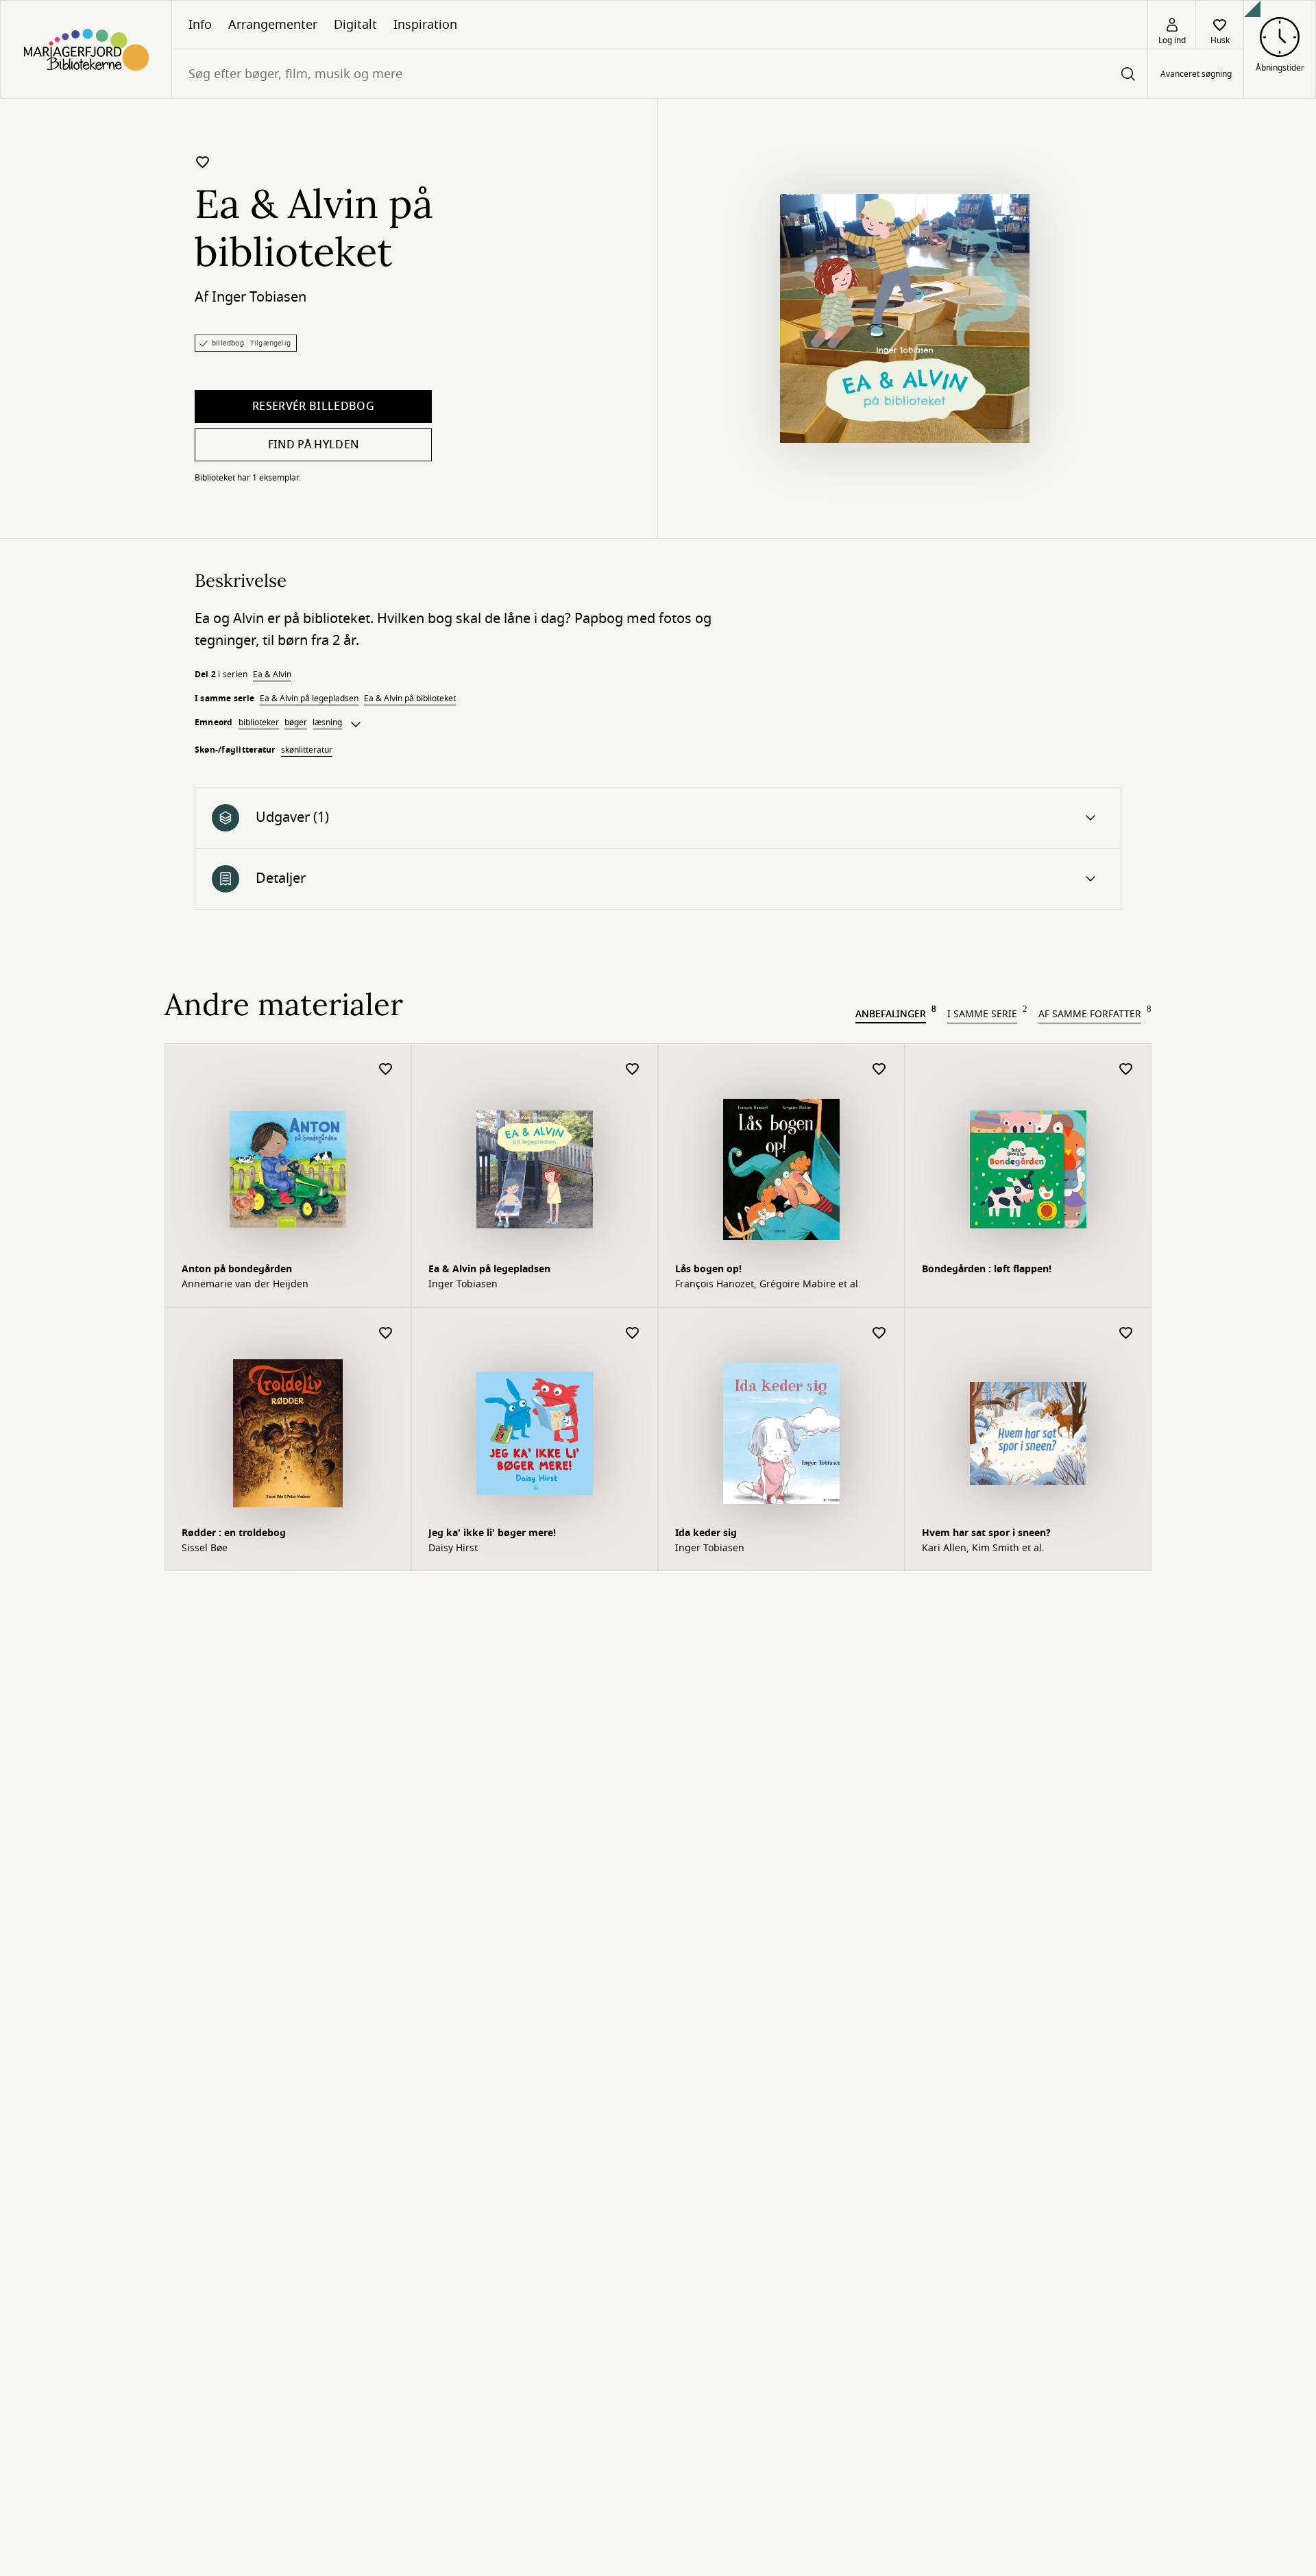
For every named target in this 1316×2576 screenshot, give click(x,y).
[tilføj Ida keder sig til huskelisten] (879, 1334)
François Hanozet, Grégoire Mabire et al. (768, 1285)
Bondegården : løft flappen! (987, 1269)
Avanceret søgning (1196, 74)
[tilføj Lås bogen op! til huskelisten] (879, 1070)
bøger (296, 722)
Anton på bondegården (237, 1269)
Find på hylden (313, 445)
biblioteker (259, 722)
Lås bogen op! (708, 1269)
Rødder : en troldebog (234, 1533)
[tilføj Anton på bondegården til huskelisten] (386, 1070)
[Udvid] (356, 725)
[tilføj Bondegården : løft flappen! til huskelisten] (1126, 1070)
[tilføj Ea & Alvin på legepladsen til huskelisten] (633, 1070)
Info (200, 25)
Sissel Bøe (205, 1548)
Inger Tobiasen (259, 297)
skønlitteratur (307, 750)
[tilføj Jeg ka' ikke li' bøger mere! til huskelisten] (633, 1334)
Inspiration (425, 25)
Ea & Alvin (272, 675)
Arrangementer (273, 25)
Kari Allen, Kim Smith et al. (983, 1548)
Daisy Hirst (453, 1548)
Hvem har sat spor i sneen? (986, 1533)
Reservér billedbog (313, 406)
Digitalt (355, 25)
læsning (327, 722)
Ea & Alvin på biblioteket (410, 698)
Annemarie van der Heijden (245, 1285)
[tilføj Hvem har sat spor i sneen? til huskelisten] (1126, 1334)
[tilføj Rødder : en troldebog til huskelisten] (386, 1334)
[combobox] (660, 74)
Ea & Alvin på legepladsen (309, 698)
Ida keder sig (706, 1533)
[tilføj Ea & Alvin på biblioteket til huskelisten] (203, 162)
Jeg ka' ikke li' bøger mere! (492, 1533)
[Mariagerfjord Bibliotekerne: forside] (86, 49)
